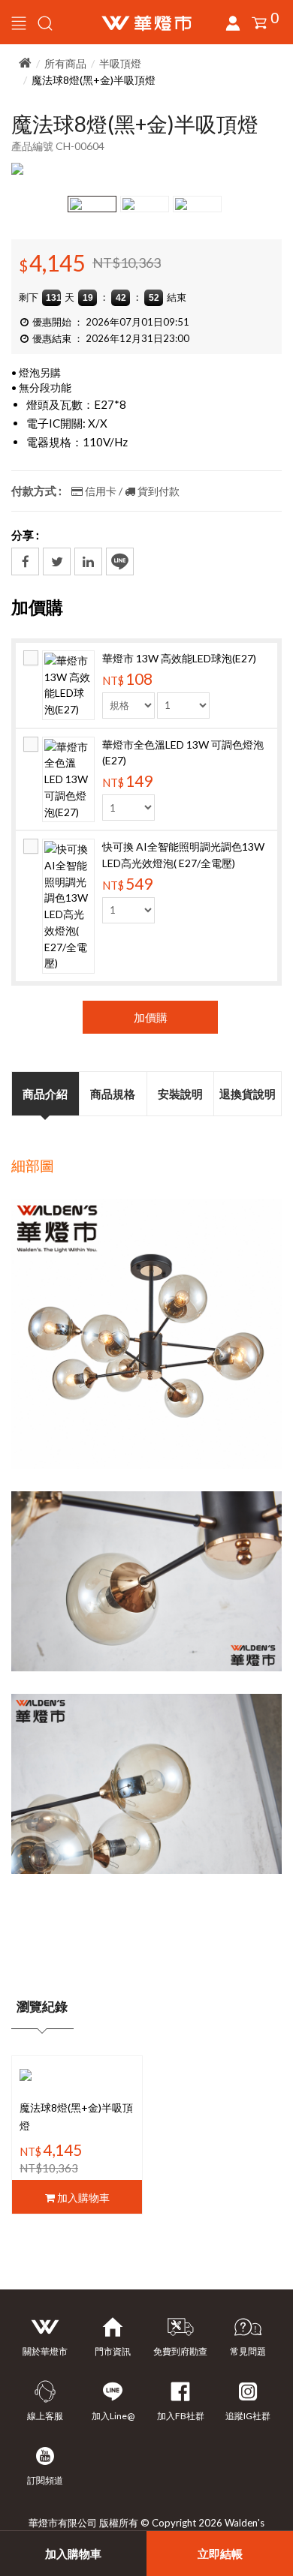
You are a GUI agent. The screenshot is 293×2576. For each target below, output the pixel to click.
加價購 (151, 1017)
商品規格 (113, 1094)
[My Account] (45, 22)
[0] (259, 23)
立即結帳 (220, 2553)
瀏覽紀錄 (42, 2006)
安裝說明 (180, 1094)
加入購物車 (73, 2553)
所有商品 (65, 63)
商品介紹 (45, 1094)
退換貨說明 (248, 1094)
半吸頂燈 (120, 63)
